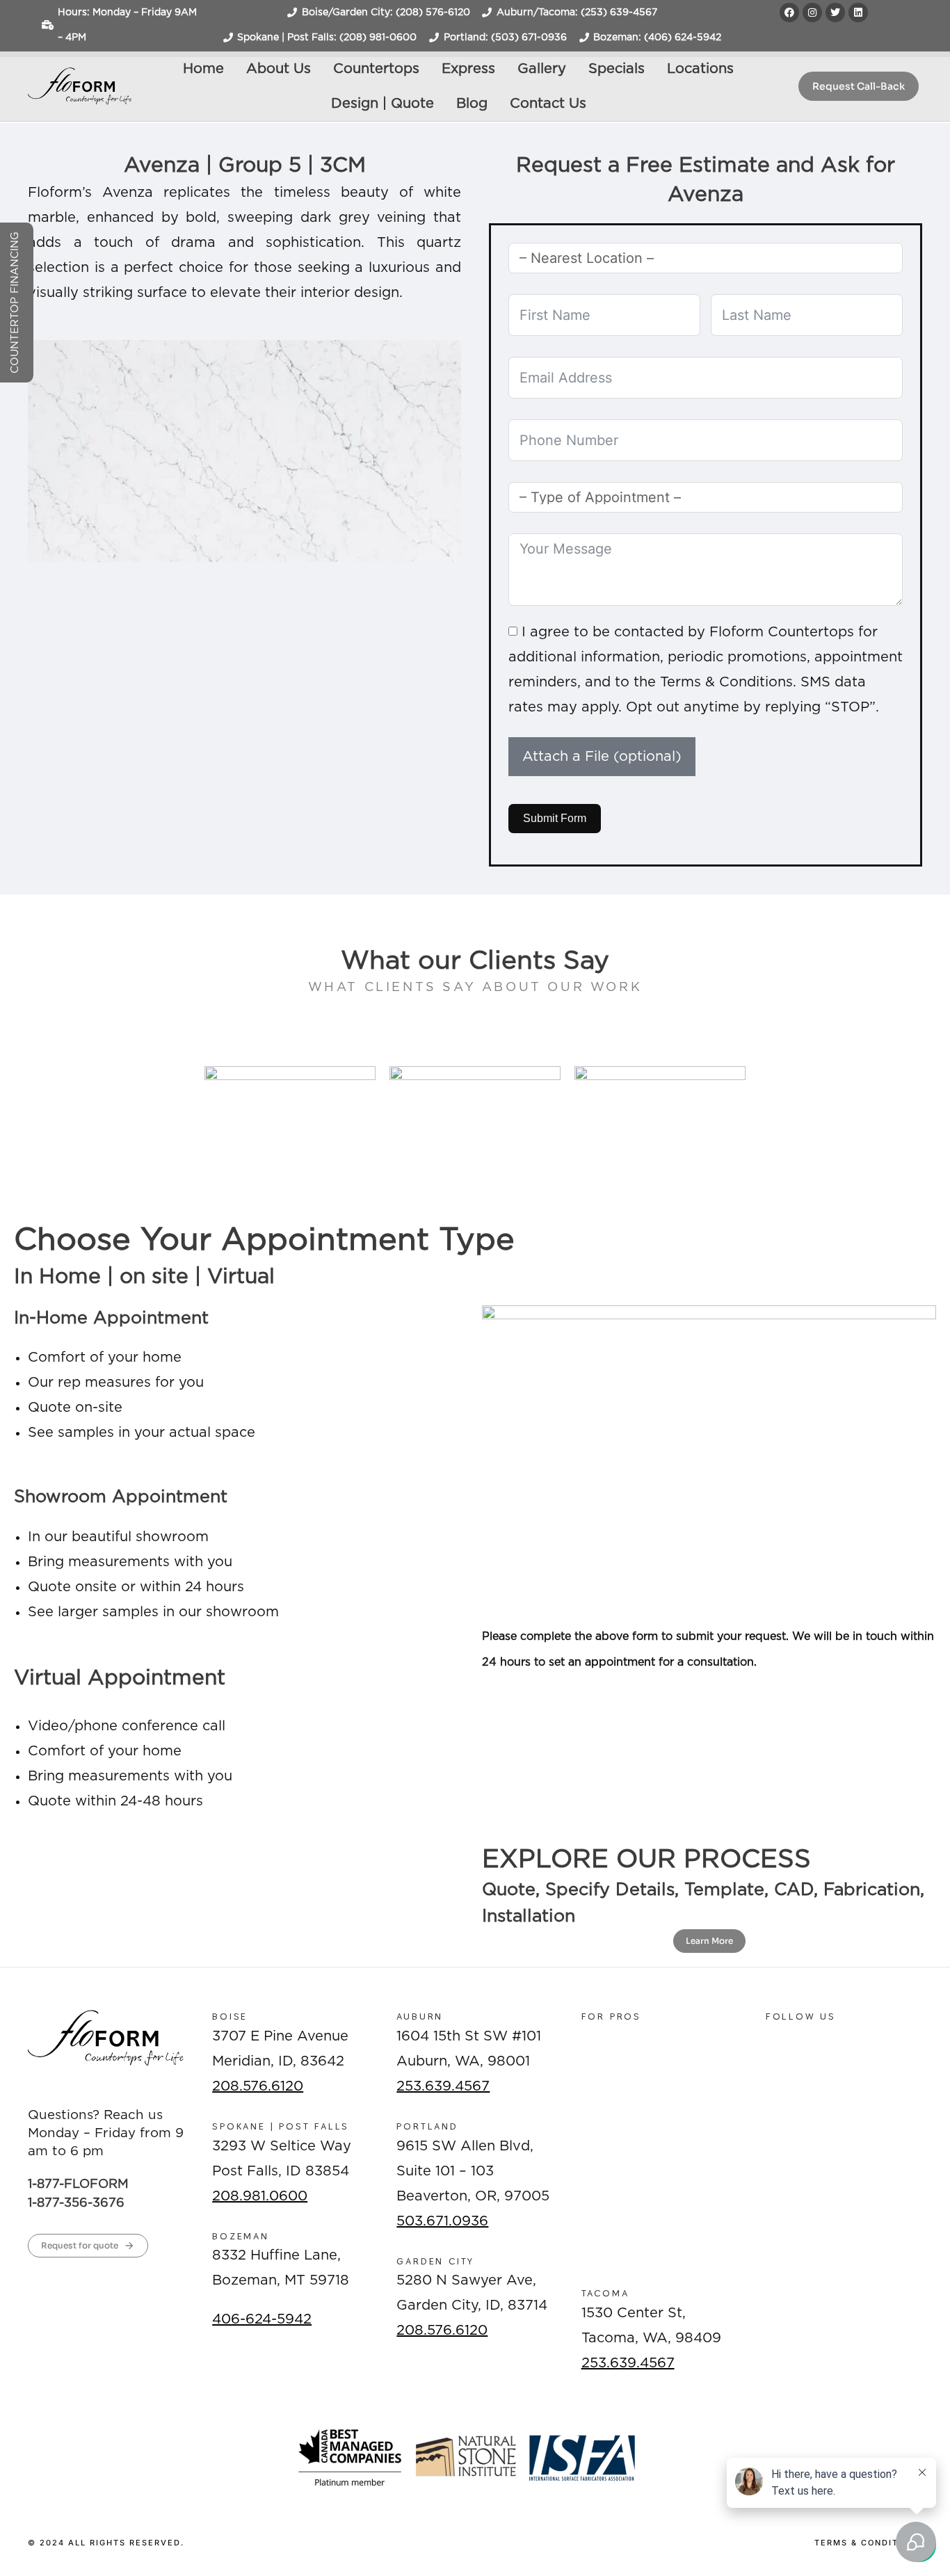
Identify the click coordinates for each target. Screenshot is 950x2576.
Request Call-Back (859, 86)
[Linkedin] (858, 13)
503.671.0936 (442, 2221)
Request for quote (80, 2245)
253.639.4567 (443, 2086)
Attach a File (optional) (602, 757)
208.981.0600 (260, 2196)
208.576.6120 (258, 2086)
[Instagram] (812, 13)
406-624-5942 (262, 2319)
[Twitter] (835, 13)
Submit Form (555, 818)
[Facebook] (789, 13)
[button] (41, 561)
